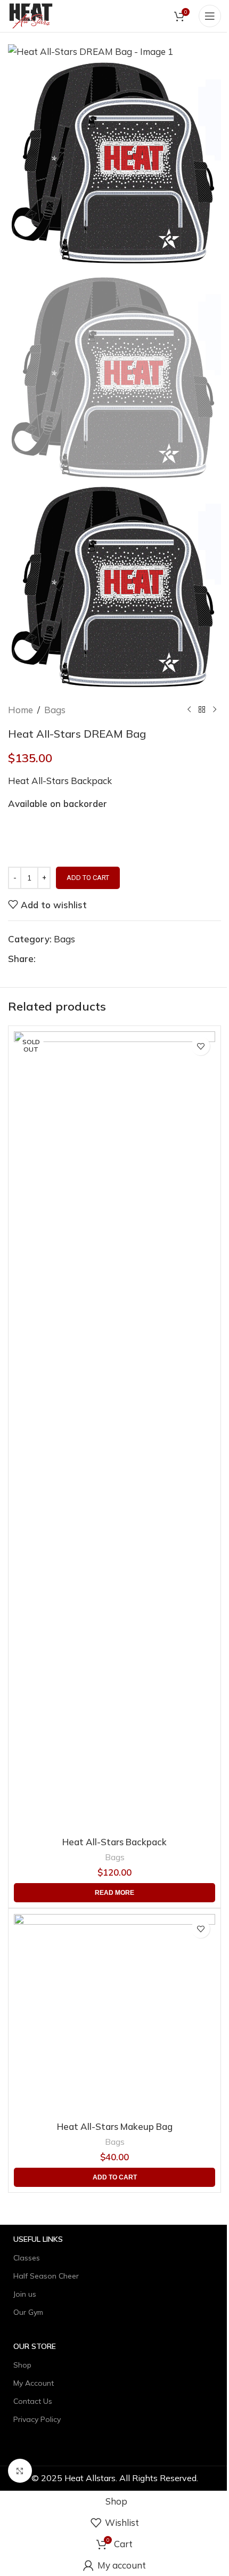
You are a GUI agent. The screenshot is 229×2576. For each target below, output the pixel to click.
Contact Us (33, 2401)
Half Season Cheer (46, 2276)
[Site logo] (31, 15)
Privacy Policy (37, 2419)
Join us (25, 2294)
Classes (27, 2258)
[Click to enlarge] (20, 2471)
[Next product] (215, 710)
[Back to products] (202, 710)
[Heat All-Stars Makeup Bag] (114, 2015)
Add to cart (88, 878)
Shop (22, 2365)
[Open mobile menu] (210, 16)
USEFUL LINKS (38, 2239)
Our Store (35, 2346)
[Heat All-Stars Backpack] (114, 1431)
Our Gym (28, 2312)
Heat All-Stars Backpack (114, 1842)
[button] (114, 2177)
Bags (55, 710)
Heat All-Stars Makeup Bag (115, 2126)
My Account (34, 2383)
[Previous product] (189, 710)
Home (21, 710)
